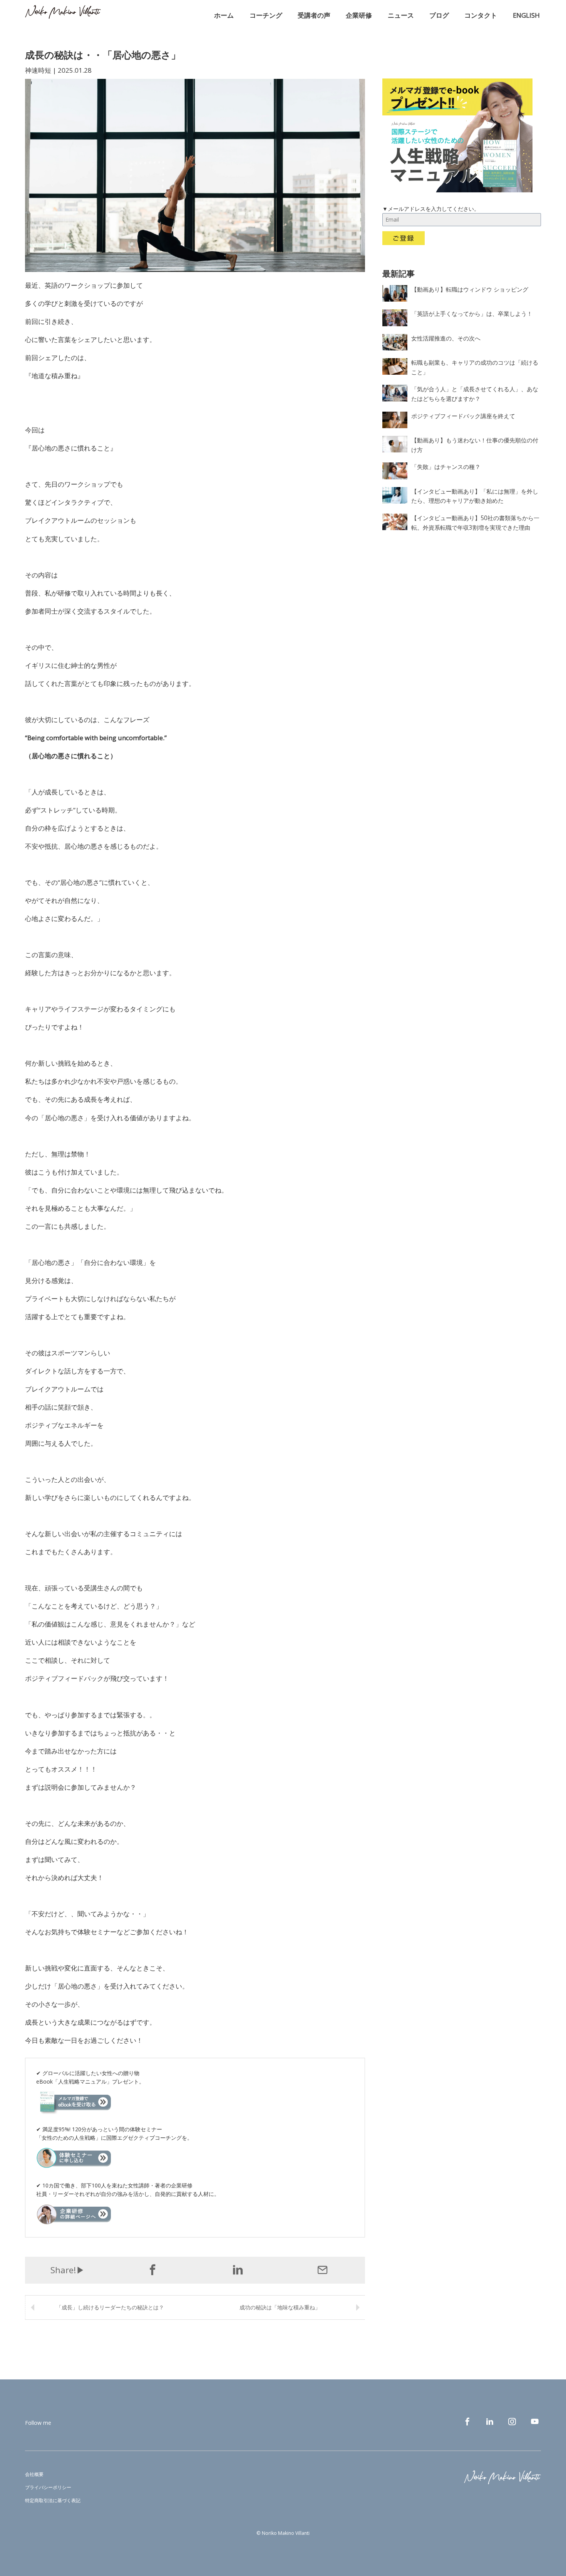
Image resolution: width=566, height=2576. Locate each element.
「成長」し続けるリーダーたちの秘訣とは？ (110, 2307)
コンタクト (481, 15)
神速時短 (38, 70)
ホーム (224, 15)
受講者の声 (314, 15)
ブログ (439, 15)
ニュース (401, 15)
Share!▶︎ (68, 2270)
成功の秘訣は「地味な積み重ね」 (280, 2307)
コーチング (266, 15)
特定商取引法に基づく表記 (53, 2500)
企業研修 (359, 15)
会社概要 (34, 2474)
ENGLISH (526, 15)
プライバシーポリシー (48, 2487)
